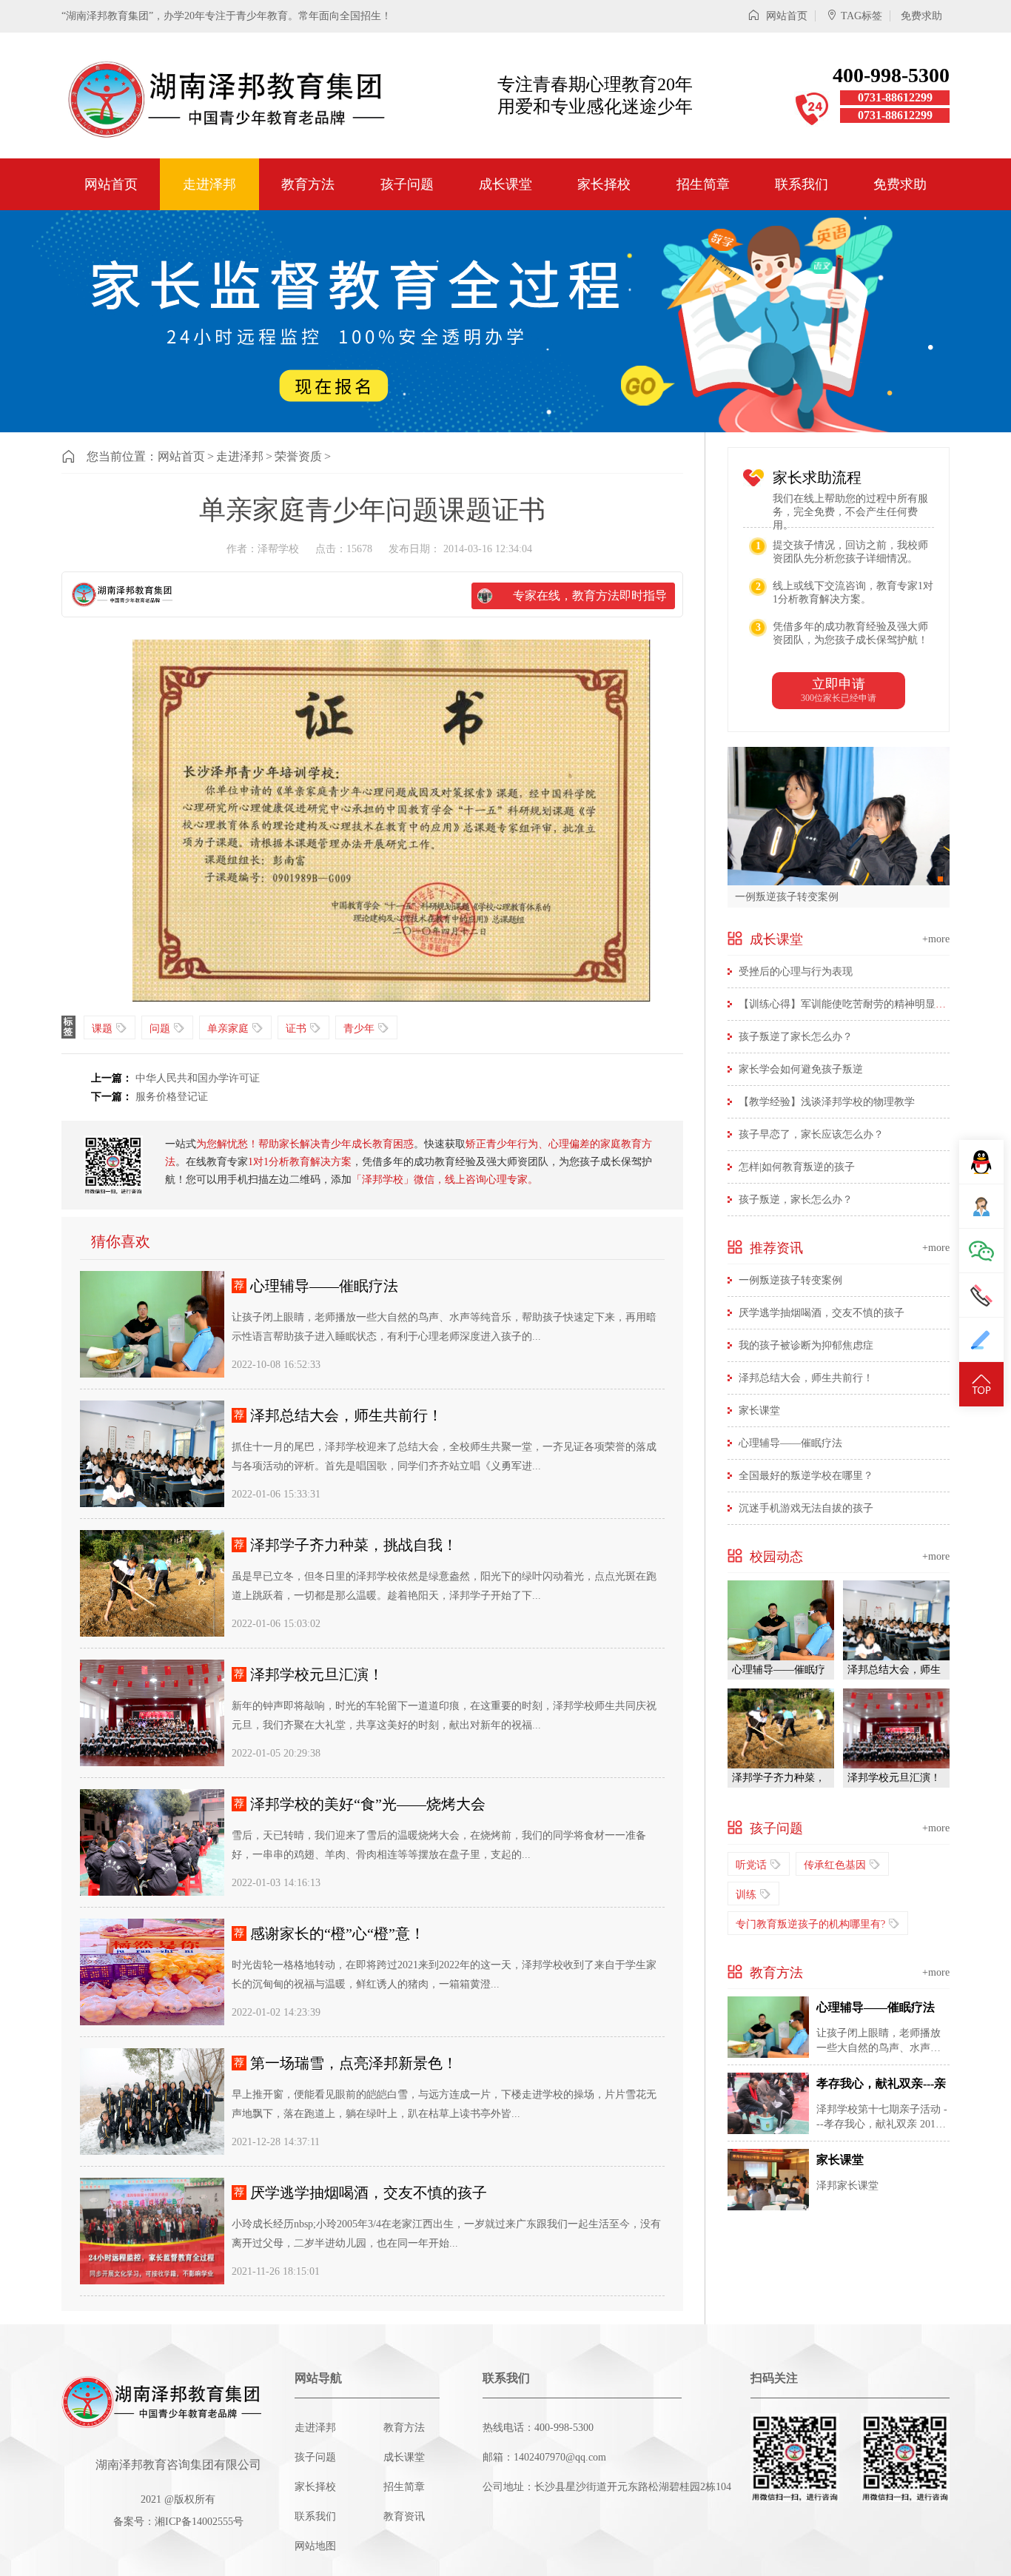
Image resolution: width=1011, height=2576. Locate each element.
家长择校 (604, 184)
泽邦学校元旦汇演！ (317, 1674)
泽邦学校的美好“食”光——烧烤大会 (368, 1804)
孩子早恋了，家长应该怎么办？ (811, 1134)
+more (936, 939)
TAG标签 (861, 16)
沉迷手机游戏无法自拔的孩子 (806, 1508)
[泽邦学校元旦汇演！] (152, 1713)
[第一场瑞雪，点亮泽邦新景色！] (152, 2102)
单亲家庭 (228, 1029)
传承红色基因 (835, 1865)
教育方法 (308, 184)
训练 (746, 1895)
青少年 (359, 1029)
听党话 (751, 1865)
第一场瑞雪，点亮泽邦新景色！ (354, 2063)
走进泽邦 (209, 184)
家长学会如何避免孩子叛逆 (801, 1069)
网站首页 (785, 16)
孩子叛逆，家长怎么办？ (796, 1200)
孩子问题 (407, 184)
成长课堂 (505, 184)
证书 (296, 1029)
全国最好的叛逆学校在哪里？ (806, 1476)
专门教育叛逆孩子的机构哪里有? (810, 1924)
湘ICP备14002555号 (199, 2522)
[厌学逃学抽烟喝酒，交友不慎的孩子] (152, 2231)
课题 (102, 1029)
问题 (160, 1029)
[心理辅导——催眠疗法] (152, 1324)
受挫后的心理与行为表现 (796, 972)
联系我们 (802, 184)
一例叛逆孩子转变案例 (787, 896)
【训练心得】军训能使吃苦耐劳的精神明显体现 (847, 1004)
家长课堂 (759, 1411)
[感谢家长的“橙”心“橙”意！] (152, 1972)
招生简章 (703, 184)
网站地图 (315, 2546)
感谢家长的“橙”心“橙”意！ (337, 1933)
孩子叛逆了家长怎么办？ (796, 1037)
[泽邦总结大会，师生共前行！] (152, 1454)
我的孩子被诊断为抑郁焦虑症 (806, 1345)
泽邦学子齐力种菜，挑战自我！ (354, 1545)
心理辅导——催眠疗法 (324, 1286)
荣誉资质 (298, 456)
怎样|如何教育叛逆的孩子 (797, 1167)
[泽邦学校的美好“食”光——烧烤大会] (152, 1842)
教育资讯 (404, 2516)
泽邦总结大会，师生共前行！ (346, 1415)
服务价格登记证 (172, 1097)
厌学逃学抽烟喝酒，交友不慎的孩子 (369, 2193)
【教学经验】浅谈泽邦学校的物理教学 (827, 1102)
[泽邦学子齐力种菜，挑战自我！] (152, 1583)
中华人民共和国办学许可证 (198, 1078)
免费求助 (921, 16)
